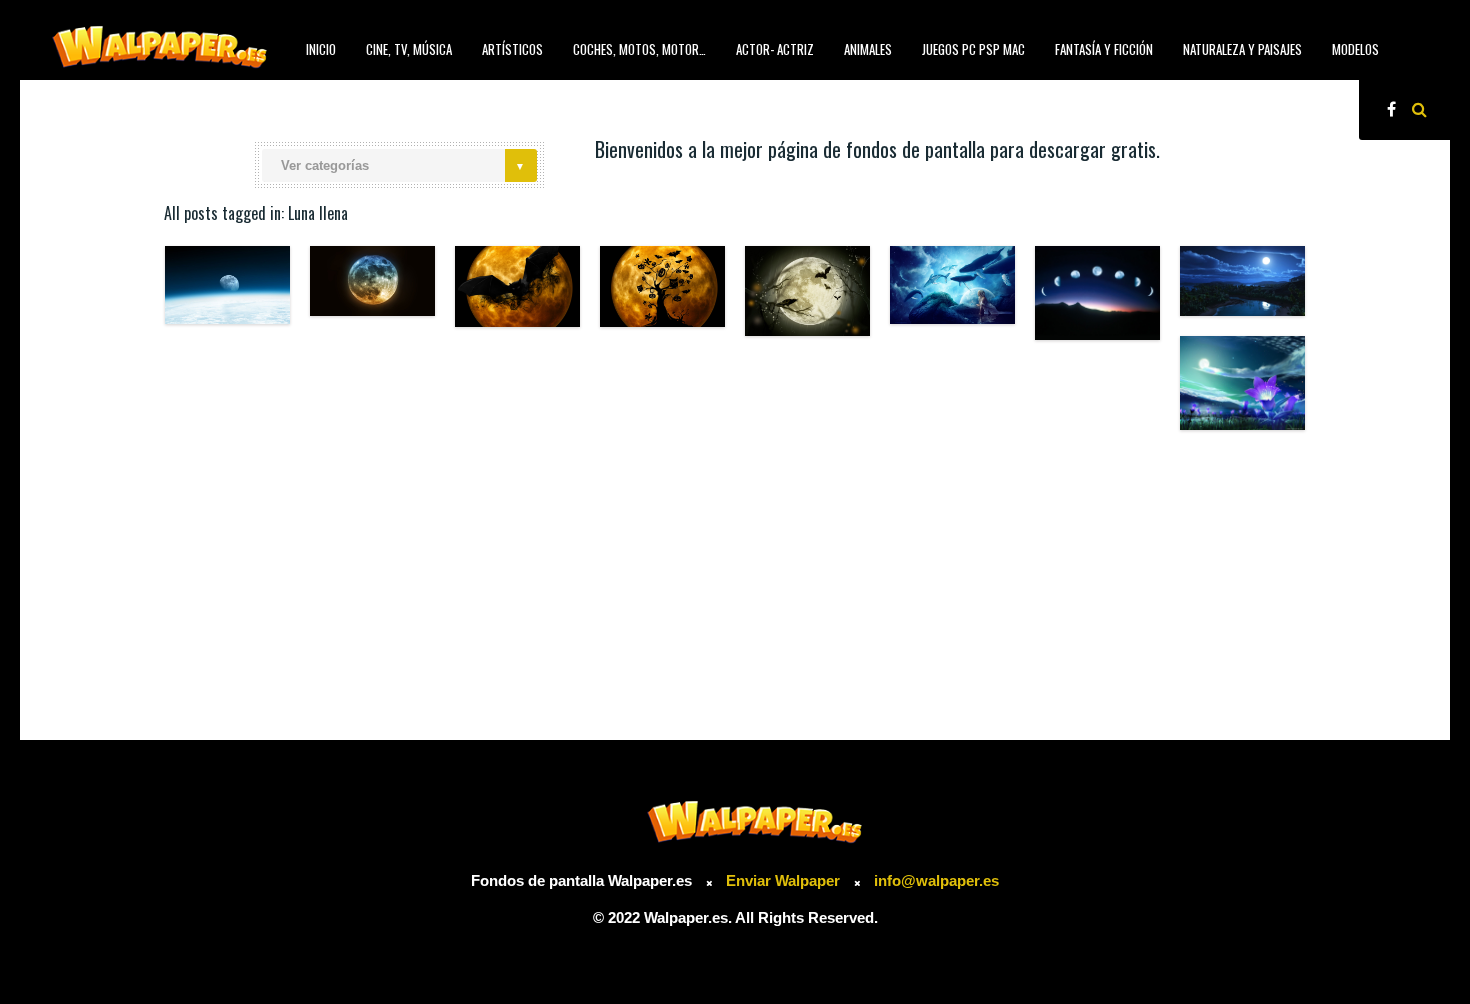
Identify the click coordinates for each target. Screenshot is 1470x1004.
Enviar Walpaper (783, 880)
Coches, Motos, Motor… (639, 49)
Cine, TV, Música (409, 49)
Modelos (1355, 49)
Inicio (321, 49)
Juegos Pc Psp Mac (973, 49)
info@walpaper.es (936, 880)
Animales (868, 49)
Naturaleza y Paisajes (1242, 49)
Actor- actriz (775, 49)
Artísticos (512, 49)
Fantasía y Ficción (1104, 49)
